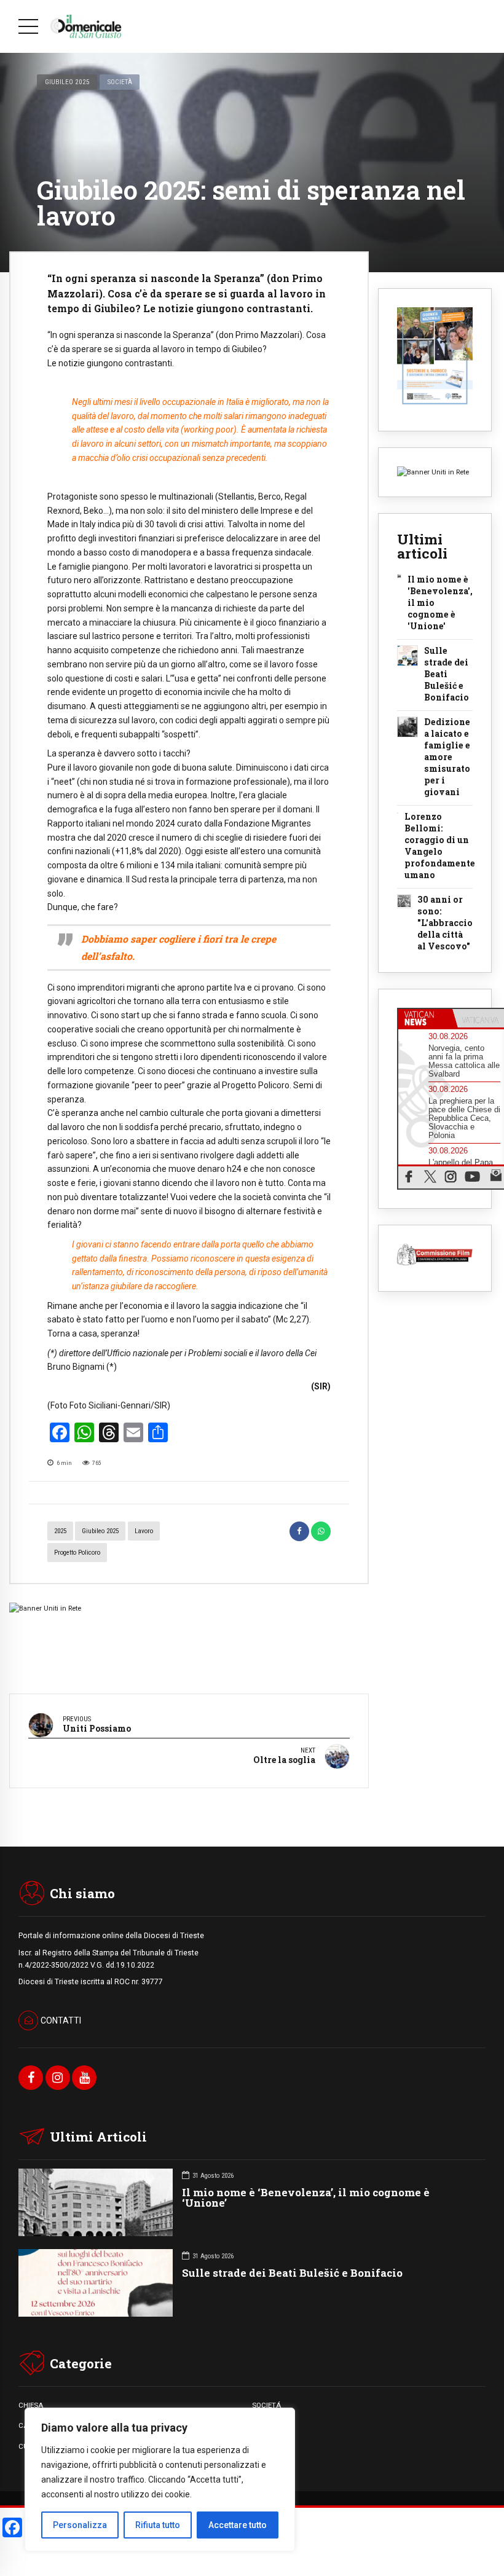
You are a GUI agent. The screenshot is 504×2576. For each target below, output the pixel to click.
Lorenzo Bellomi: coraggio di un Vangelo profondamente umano (440, 846)
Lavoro (144, 1531)
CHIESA (31, 2405)
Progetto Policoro (77, 1553)
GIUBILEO (267, 2425)
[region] (160, 2480)
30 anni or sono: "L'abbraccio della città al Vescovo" (445, 923)
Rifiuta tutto (158, 2525)
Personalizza (80, 2525)
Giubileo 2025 (67, 82)
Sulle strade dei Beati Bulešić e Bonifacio (447, 674)
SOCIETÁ (266, 2405)
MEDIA (263, 2446)
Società (120, 82)
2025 (60, 1531)
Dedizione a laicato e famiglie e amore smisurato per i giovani (447, 757)
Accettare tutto (238, 2525)
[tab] (425, 1018)
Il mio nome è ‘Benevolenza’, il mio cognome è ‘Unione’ (306, 2197)
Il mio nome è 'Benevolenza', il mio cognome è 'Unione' (440, 603)
